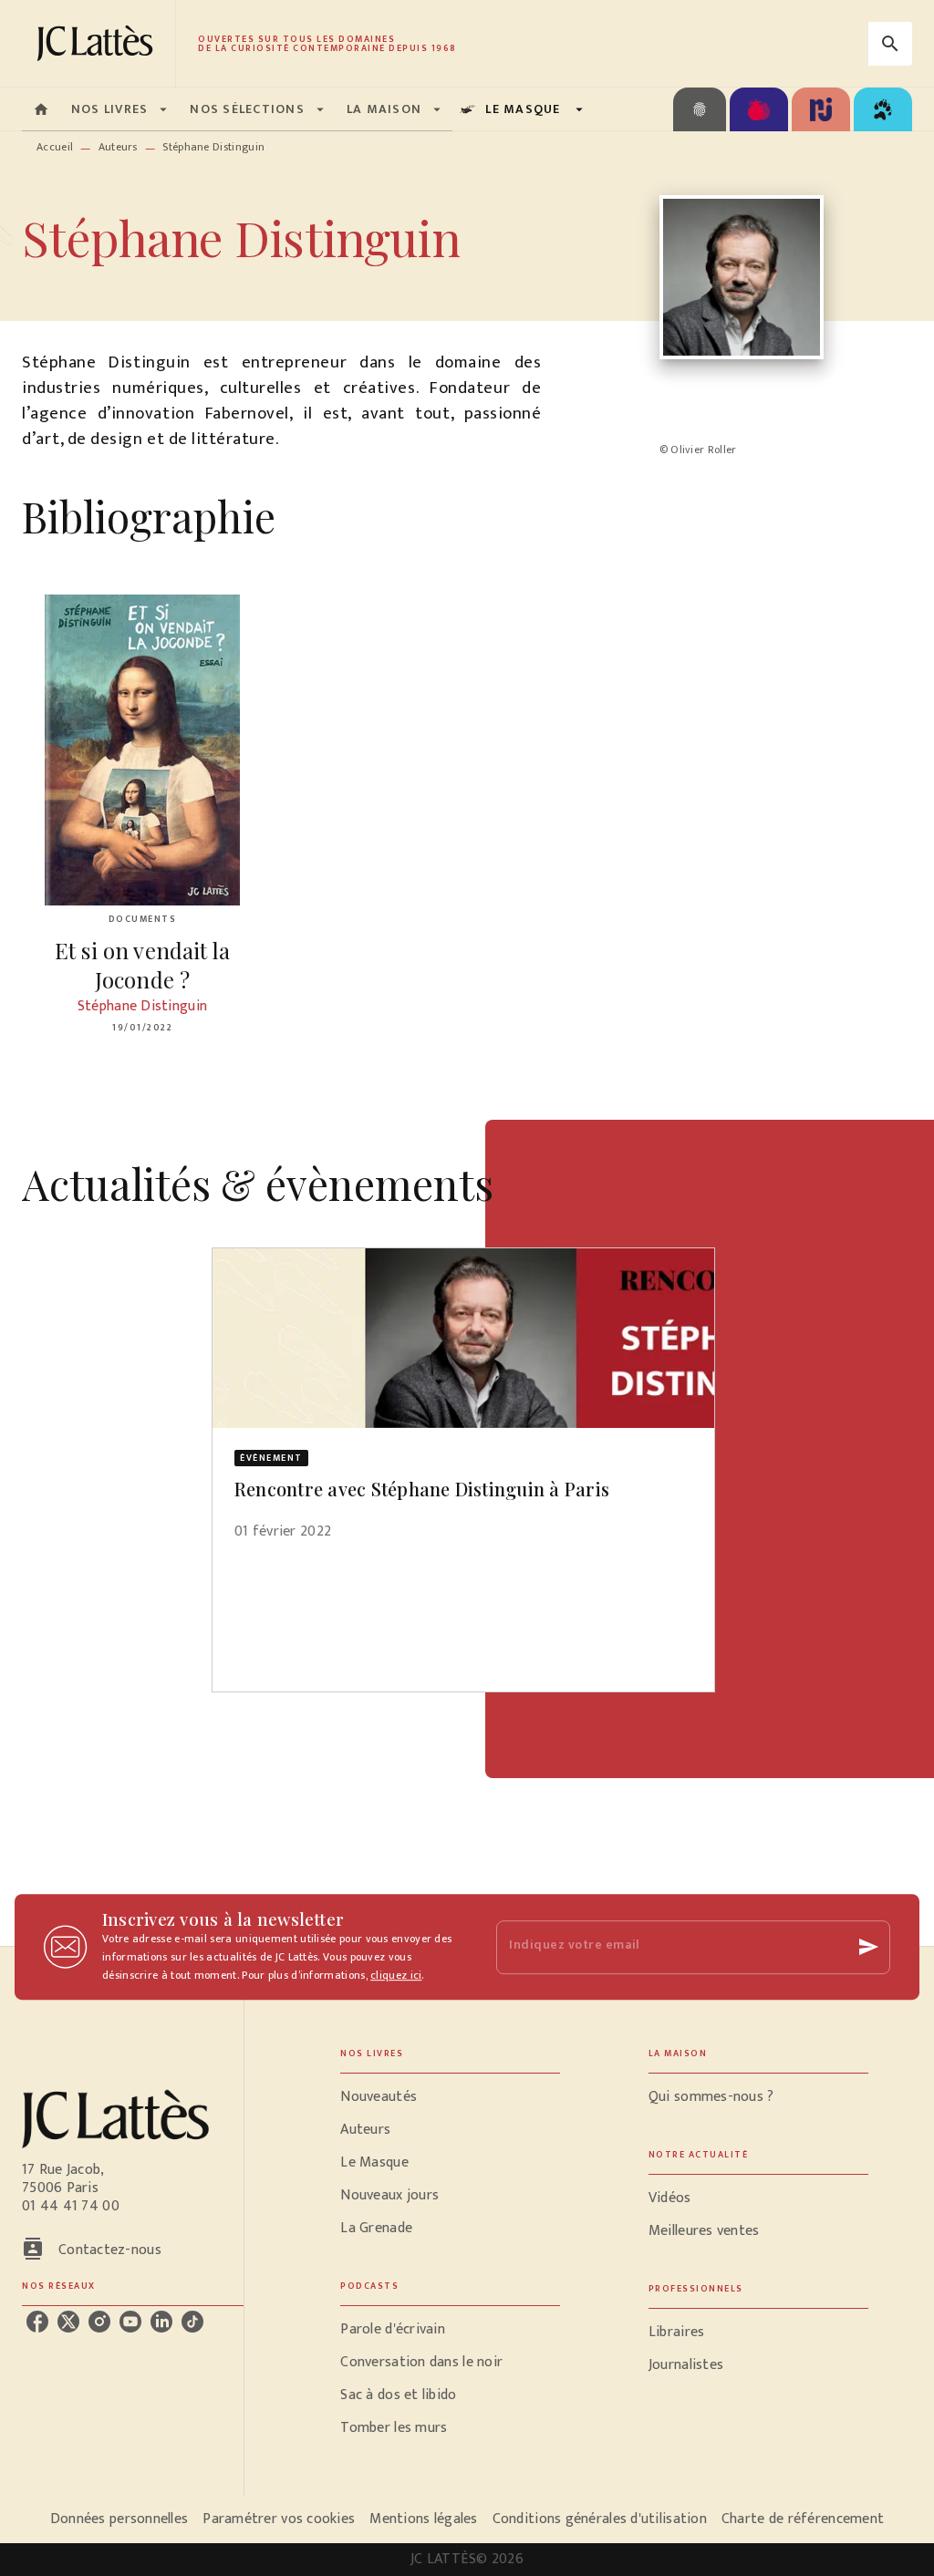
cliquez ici (396, 1975)
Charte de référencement (803, 2519)
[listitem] (37, 2322)
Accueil (55, 147)
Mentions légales (423, 2519)
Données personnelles (119, 2519)
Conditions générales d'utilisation (600, 2519)
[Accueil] (99, 43)
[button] (463, 1406)
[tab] (41, 109)
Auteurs (118, 147)
